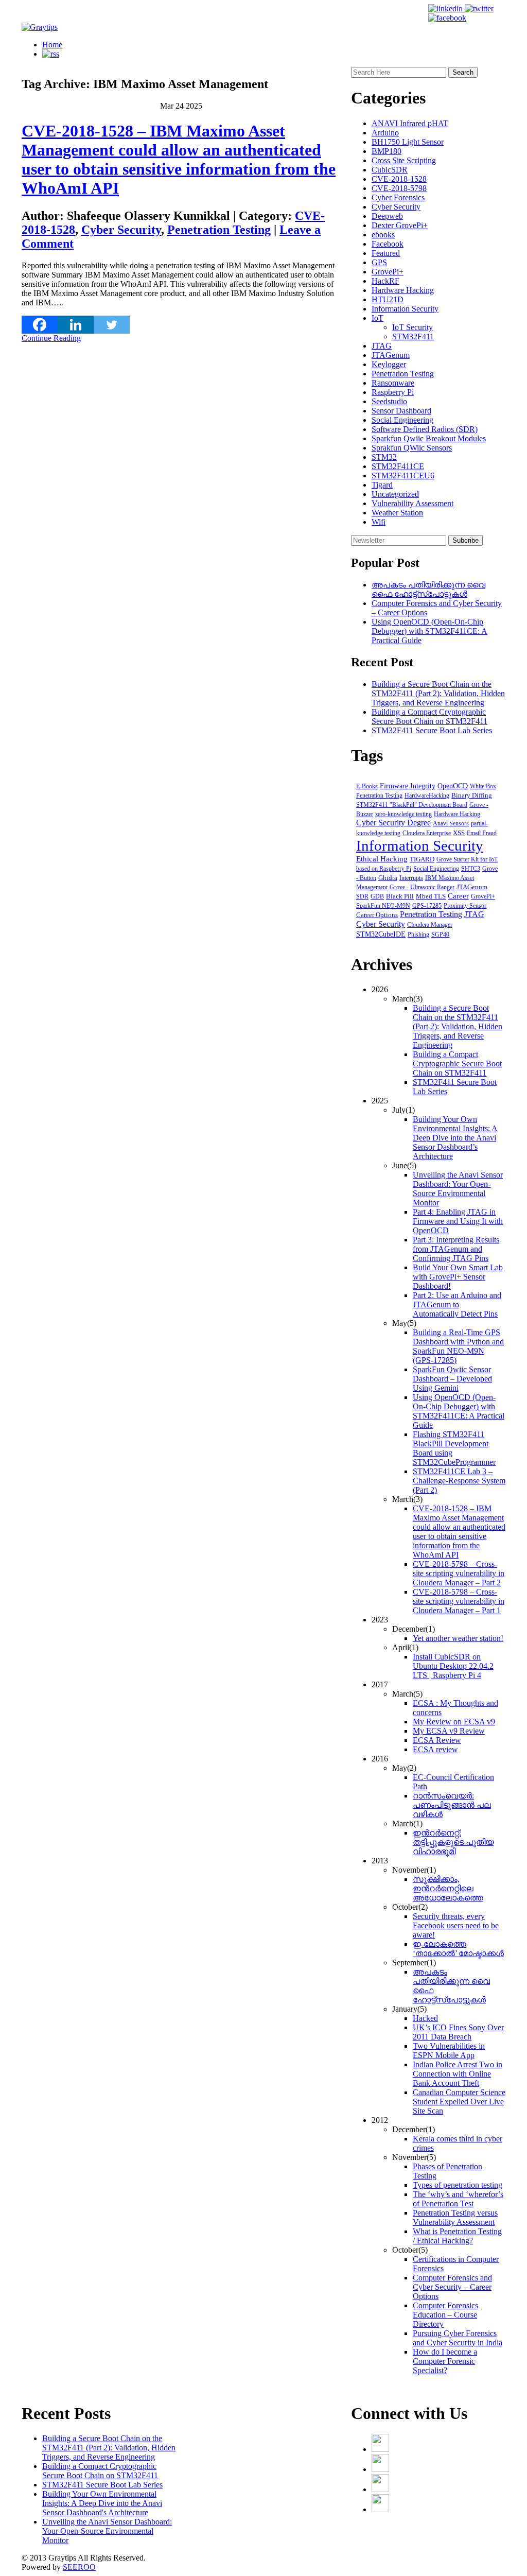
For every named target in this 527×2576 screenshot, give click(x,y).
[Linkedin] (76, 325)
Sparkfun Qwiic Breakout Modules (429, 438)
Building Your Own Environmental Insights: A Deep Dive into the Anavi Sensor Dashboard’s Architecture (455, 1138)
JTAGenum (391, 355)
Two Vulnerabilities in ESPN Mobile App (449, 2051)
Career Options (377, 915)
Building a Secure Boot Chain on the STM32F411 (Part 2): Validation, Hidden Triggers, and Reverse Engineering (438, 693)
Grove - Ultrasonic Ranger (422, 887)
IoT (377, 318)
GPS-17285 (427, 906)
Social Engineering (402, 420)
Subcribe (465, 540)
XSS (459, 833)
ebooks (383, 235)
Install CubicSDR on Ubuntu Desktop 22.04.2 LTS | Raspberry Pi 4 (453, 1666)
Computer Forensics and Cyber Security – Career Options (452, 2287)
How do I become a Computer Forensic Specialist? (445, 2361)
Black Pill (400, 896)
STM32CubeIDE (381, 934)
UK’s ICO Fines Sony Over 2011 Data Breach (458, 2032)
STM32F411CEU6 (403, 476)
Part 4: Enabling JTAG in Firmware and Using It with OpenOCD (458, 1221)
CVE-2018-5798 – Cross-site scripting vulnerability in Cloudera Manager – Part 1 (459, 1601)
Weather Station (397, 513)
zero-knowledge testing (403, 814)
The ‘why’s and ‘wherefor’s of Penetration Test (458, 2199)
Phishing (418, 935)
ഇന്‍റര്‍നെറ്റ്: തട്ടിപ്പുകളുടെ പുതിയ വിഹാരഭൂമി (453, 1842)
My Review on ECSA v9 (454, 1722)
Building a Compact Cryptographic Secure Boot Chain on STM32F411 (429, 716)
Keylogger (389, 364)
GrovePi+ (388, 272)
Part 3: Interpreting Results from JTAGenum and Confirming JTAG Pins (456, 1249)
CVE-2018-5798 (399, 188)
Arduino (385, 133)
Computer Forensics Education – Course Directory (445, 2315)
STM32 (384, 457)
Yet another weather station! (458, 1638)
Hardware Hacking (403, 290)
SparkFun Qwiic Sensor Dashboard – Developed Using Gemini (452, 1379)
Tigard (382, 485)
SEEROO (79, 2567)
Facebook (388, 244)
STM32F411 (413, 336)
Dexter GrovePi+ (400, 225)
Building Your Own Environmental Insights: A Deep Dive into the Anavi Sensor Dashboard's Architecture (102, 2503)
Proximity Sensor (465, 906)
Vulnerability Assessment (412, 503)
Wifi (379, 522)
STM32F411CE (398, 466)
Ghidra (388, 878)
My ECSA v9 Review (449, 1731)
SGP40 (440, 935)
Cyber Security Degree (393, 823)
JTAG (382, 346)
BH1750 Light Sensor (408, 142)
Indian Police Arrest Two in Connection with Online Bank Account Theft (458, 2074)
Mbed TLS (431, 896)
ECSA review (435, 1749)
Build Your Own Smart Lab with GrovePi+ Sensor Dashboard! (458, 1277)
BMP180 (387, 151)
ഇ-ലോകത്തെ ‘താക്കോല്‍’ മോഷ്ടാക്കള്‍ (458, 1949)
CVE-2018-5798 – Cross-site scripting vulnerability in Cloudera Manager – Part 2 (459, 1573)
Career (458, 896)
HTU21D (388, 299)
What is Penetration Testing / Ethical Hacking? (457, 2236)
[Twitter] (112, 325)
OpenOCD (453, 786)
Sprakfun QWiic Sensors (412, 448)
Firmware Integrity (408, 786)
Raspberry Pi (393, 392)
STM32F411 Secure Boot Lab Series (432, 730)
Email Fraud (482, 833)
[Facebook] (40, 325)
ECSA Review (437, 1740)
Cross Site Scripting (404, 160)
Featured (386, 253)
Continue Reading (51, 338)
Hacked (425, 2018)
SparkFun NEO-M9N (383, 906)
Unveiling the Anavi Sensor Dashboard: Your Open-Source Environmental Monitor (458, 1189)
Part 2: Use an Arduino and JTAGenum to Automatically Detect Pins (457, 1304)
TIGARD (422, 859)
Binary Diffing (472, 796)
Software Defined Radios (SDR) (425, 429)
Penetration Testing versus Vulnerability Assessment (455, 2217)
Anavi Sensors (451, 823)
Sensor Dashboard (401, 411)
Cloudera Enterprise (427, 833)
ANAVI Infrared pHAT (410, 123)
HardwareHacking (427, 796)
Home (52, 45)
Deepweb (387, 216)
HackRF (385, 281)
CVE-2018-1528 (399, 179)
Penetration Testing (219, 230)
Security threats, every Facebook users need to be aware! (456, 1925)
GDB (377, 896)
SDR (362, 896)
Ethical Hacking (382, 859)
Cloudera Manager (430, 925)
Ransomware (393, 383)
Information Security (405, 309)
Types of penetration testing (458, 2185)
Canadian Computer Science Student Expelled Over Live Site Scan (459, 2102)
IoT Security (412, 327)
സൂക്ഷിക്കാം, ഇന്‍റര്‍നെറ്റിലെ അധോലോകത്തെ (448, 1888)
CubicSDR (390, 170)
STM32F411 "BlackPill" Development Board (412, 805)
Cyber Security (121, 230)
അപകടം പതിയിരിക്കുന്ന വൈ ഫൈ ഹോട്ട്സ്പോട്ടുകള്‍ (428, 589)
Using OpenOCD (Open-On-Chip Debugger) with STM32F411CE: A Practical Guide (429, 631)
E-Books (367, 786)
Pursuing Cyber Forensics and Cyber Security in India (458, 2338)
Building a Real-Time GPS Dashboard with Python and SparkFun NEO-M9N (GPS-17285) (458, 1346)
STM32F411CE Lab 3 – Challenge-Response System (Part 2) (459, 1481)
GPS (379, 262)
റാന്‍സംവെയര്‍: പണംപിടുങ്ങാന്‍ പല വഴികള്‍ (452, 1805)
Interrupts (411, 878)
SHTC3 (471, 869)
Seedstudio (389, 401)
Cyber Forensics (398, 197)
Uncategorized (395, 494)
